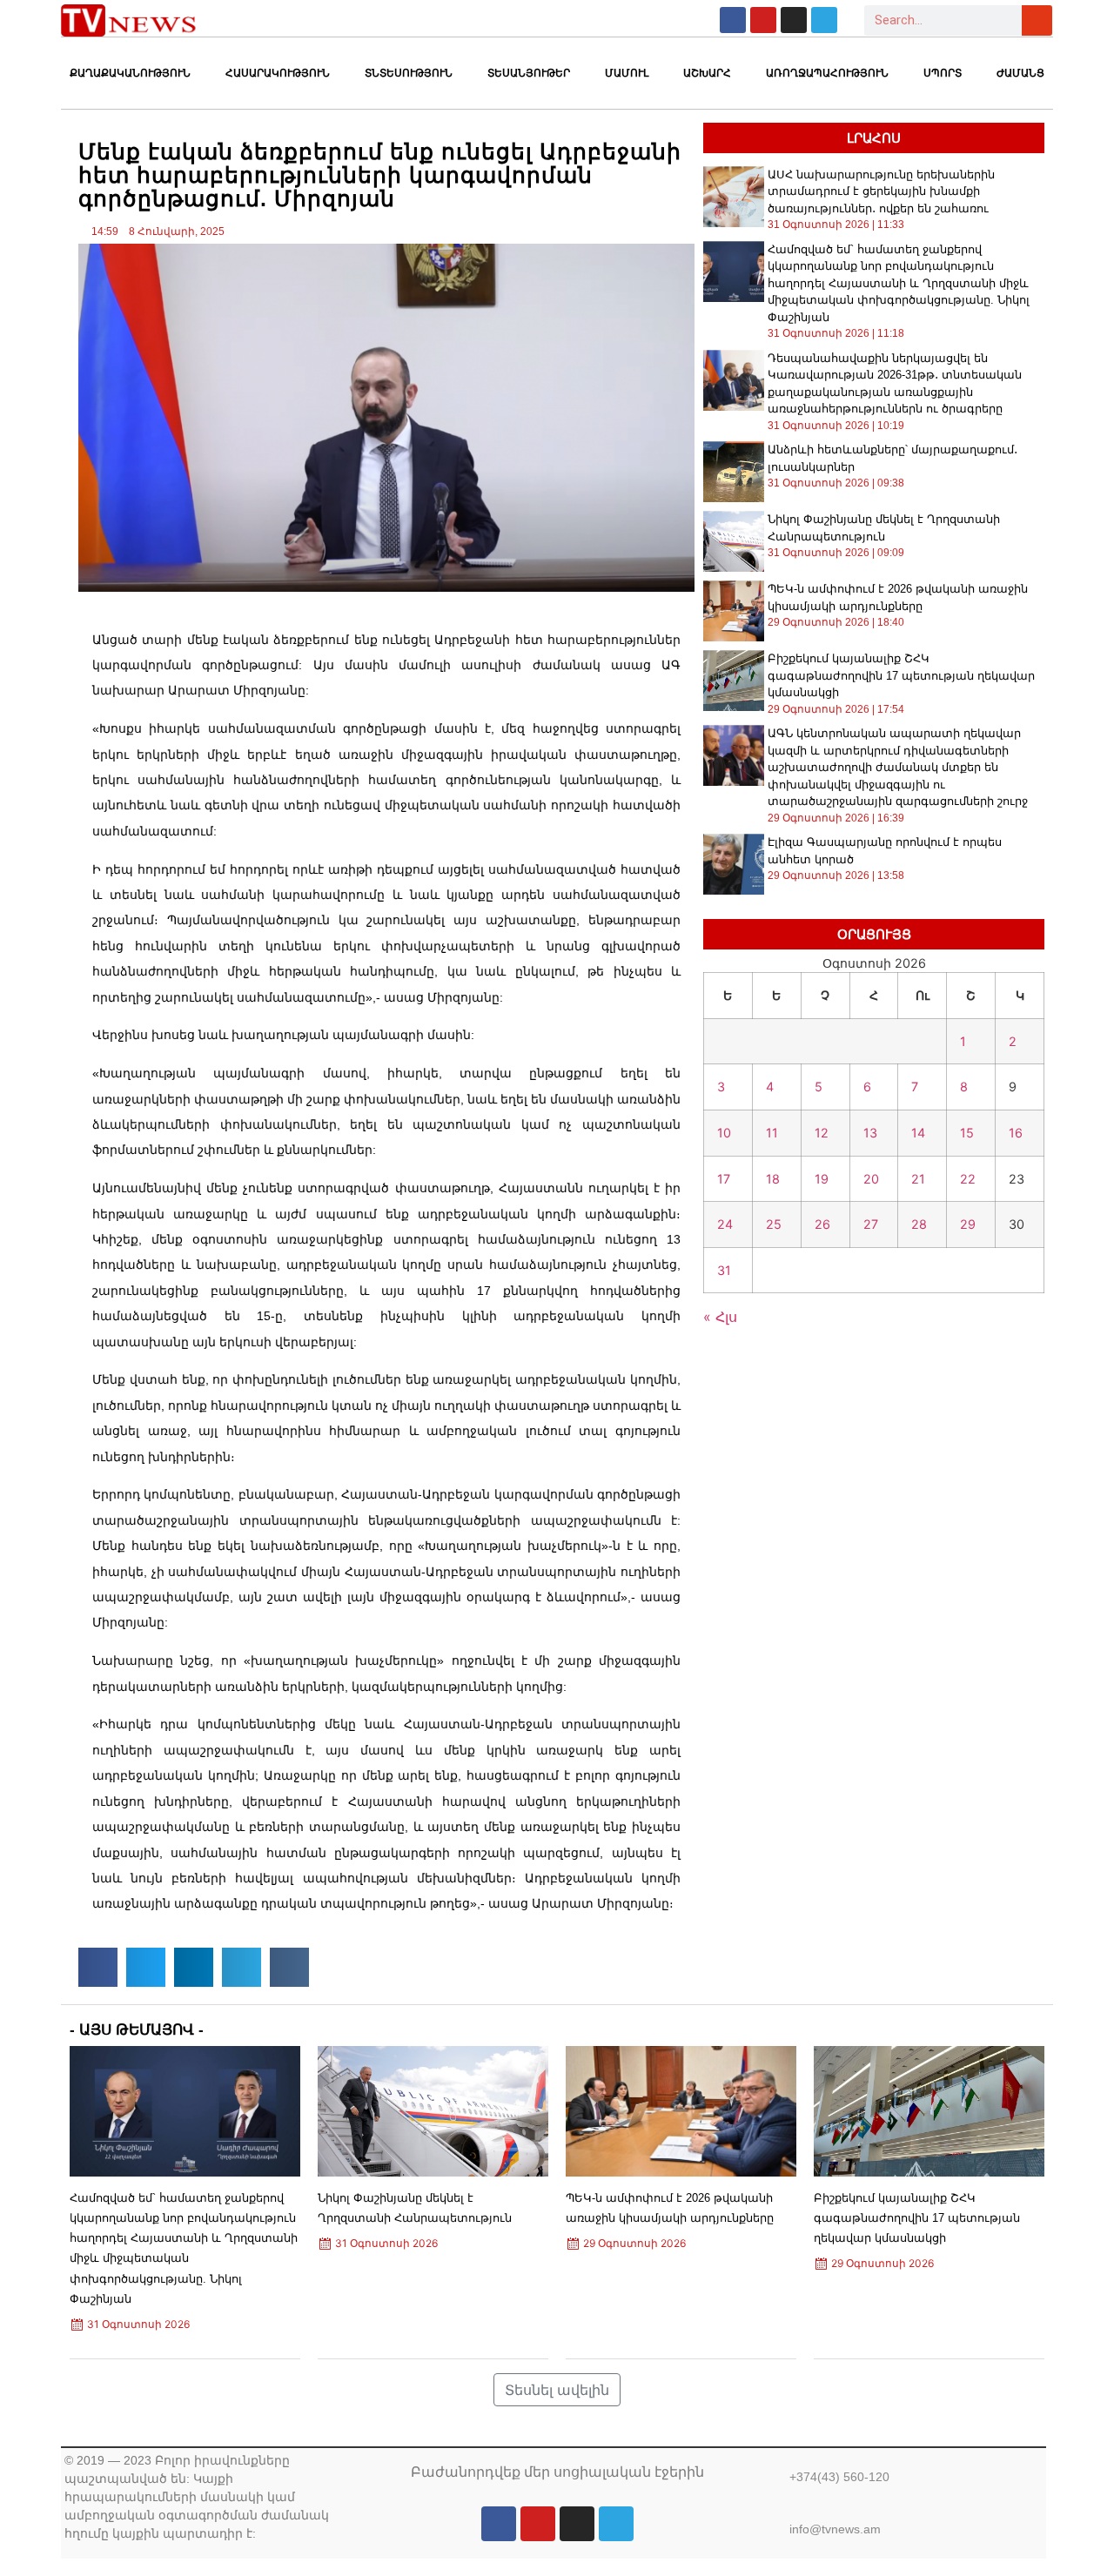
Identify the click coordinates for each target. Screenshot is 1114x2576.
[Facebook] (733, 20)
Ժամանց (1020, 73)
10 (724, 1133)
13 (870, 1133)
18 (773, 1179)
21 (918, 1179)
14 (918, 1133)
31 (724, 1270)
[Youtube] (763, 20)
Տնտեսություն (409, 73)
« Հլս (720, 1317)
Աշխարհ (707, 73)
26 (822, 1224)
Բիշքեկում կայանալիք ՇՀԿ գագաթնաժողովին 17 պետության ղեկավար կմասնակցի (901, 675)
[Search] (1037, 20)
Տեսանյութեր (529, 73)
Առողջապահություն (827, 73)
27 (871, 1224)
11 (772, 1133)
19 (822, 1179)
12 (822, 1133)
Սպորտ (943, 73)
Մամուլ (627, 73)
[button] (98, 1967)
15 (967, 1133)
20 (871, 1179)
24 (725, 1224)
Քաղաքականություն (130, 73)
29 (968, 1224)
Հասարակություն (278, 73)
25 (774, 1224)
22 (968, 1179)
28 (919, 1224)
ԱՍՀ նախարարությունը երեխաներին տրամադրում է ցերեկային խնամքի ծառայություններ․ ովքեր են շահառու (881, 191)
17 (724, 1179)
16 (1016, 1133)
